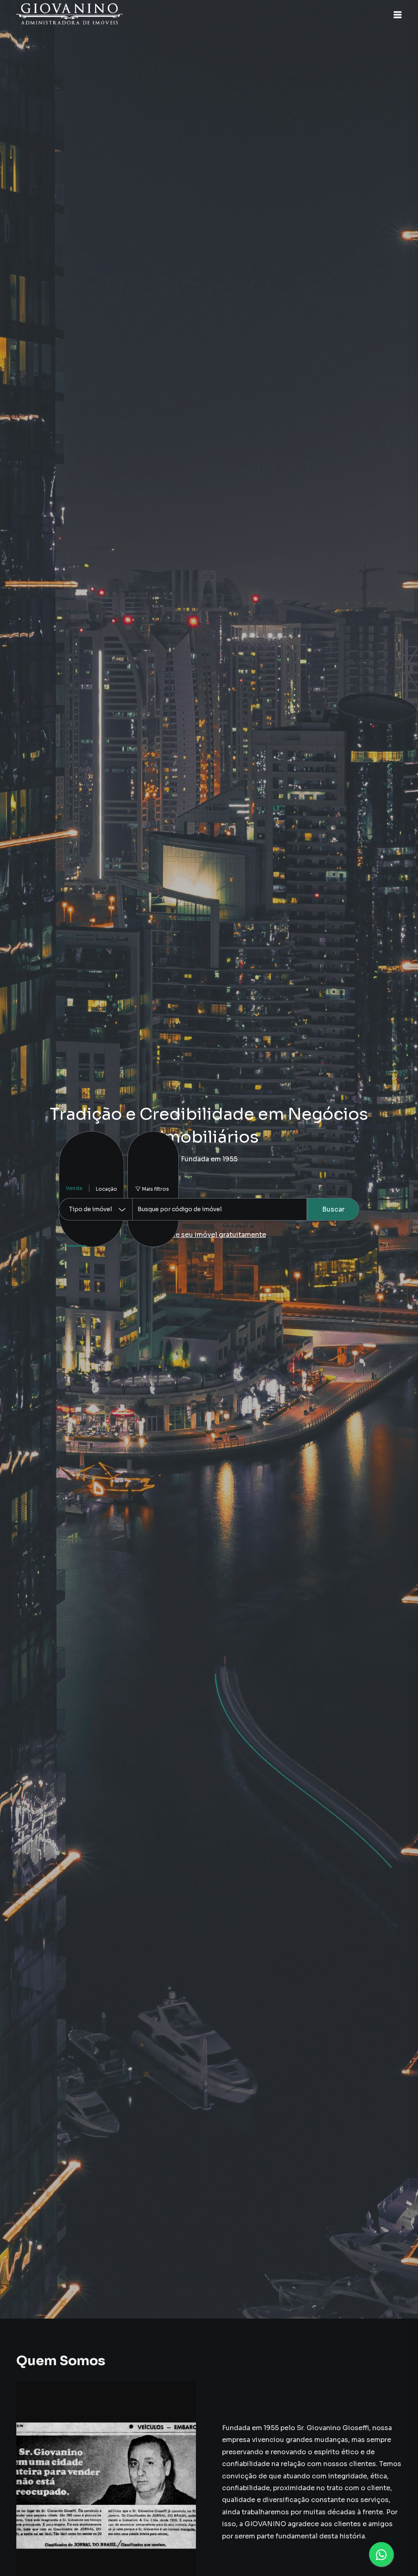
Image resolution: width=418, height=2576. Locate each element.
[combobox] (220, 1209)
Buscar (333, 1209)
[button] (398, 15)
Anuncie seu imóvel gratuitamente (209, 1235)
